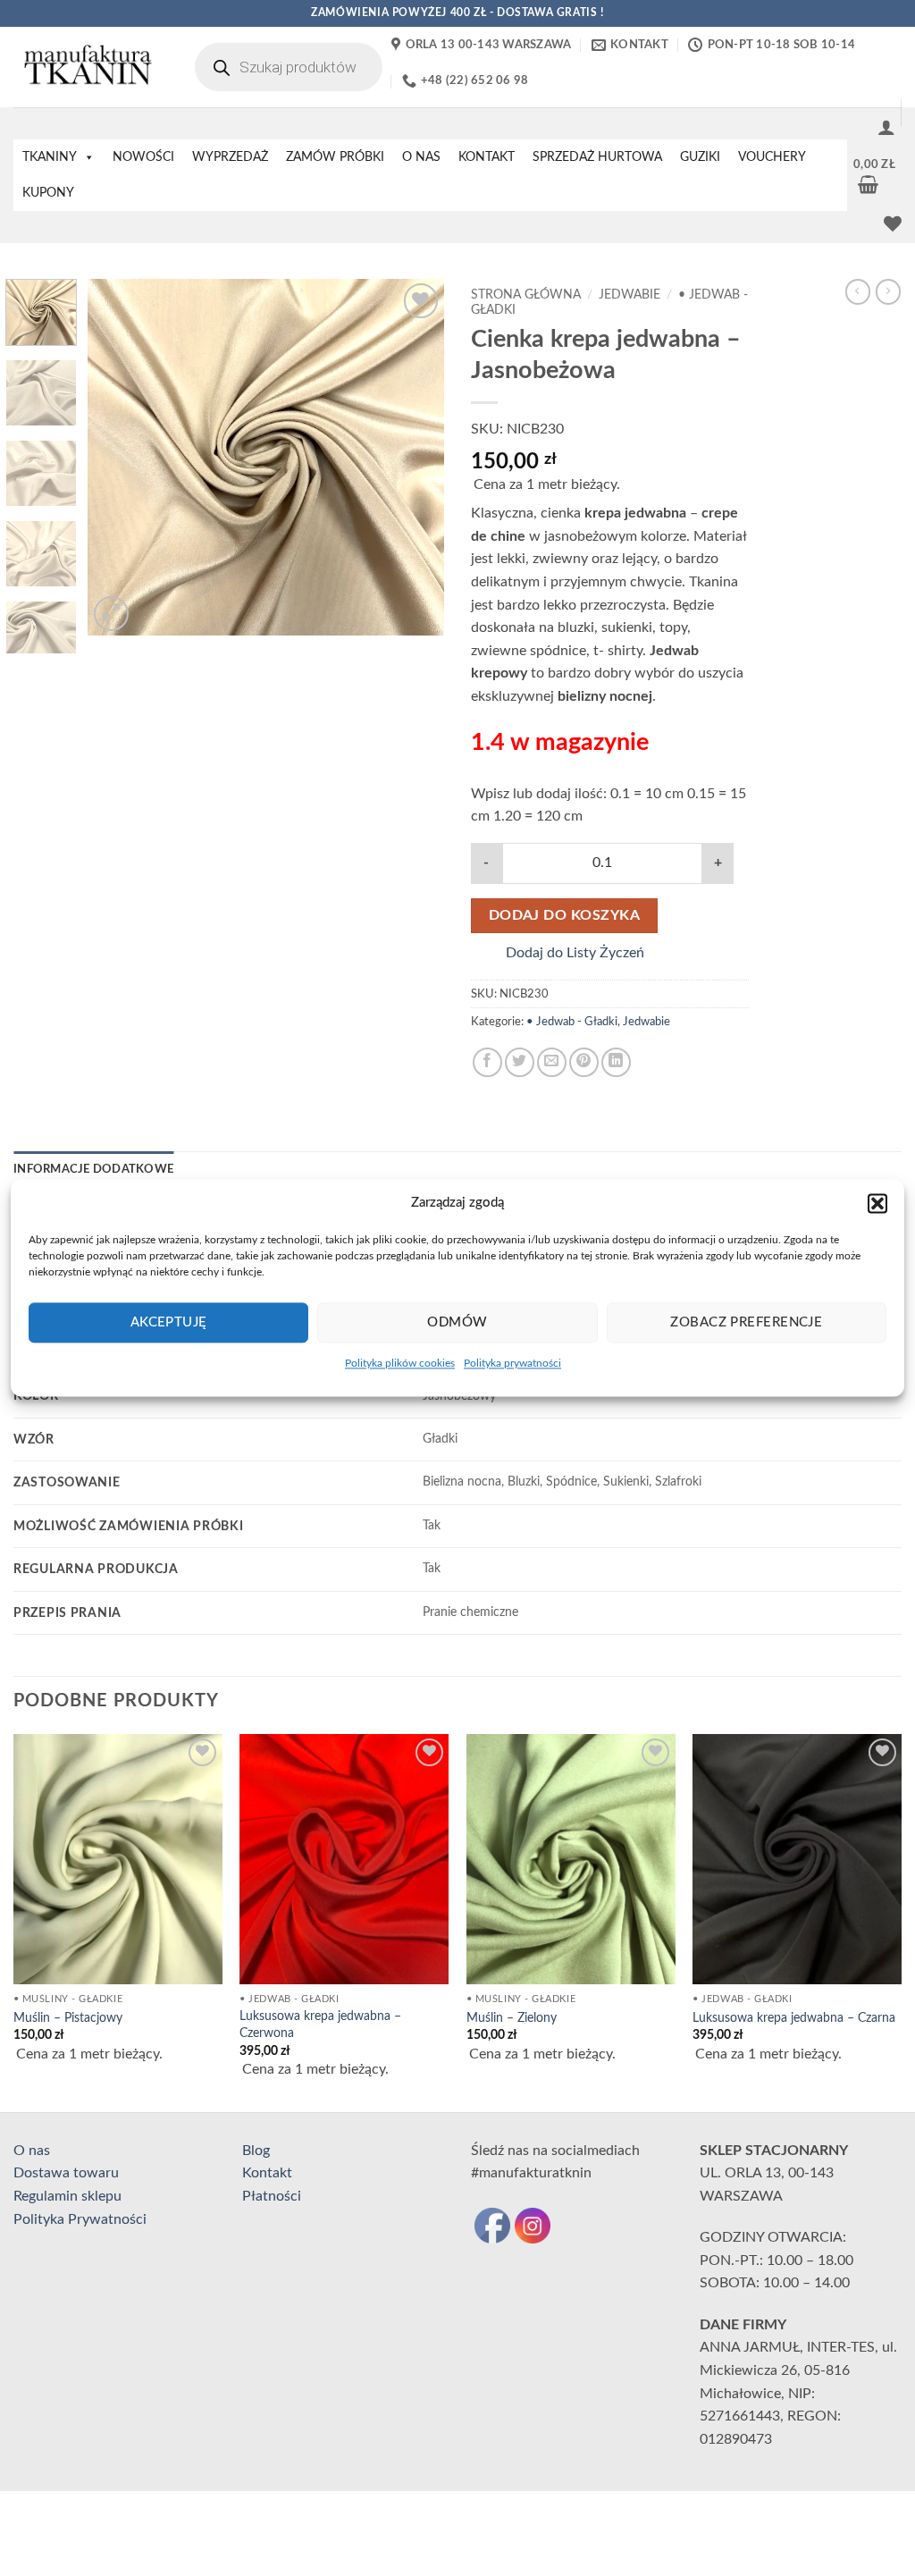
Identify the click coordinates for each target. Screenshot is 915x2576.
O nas (32, 2151)
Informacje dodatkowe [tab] (93, 1169)
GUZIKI (700, 157)
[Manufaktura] (86, 67)
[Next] (415, 458)
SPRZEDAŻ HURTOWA (597, 157)
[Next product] (858, 291)
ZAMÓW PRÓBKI (335, 157)
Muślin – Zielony (512, 2018)
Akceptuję (169, 1322)
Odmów (457, 1322)
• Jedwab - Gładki (572, 1022)
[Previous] (118, 458)
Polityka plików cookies (400, 1363)
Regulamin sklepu (67, 2196)
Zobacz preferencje (746, 1322)
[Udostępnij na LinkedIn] (616, 1062)
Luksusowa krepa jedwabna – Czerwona (320, 2025)
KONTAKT (487, 157)
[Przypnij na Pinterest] (584, 1062)
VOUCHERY (772, 157)
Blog (256, 2151)
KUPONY (48, 193)
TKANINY (50, 157)
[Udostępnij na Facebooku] (487, 1062)
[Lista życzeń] (893, 223)
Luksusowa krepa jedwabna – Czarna (794, 2018)
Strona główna (526, 295)
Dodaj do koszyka (564, 916)
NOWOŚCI (143, 157)
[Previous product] (888, 291)
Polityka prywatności (512, 1363)
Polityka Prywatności (80, 2219)
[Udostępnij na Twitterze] (520, 1062)
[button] (877, 1203)
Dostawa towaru (66, 2173)
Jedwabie (630, 295)
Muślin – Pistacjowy (68, 2018)
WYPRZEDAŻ (230, 157)
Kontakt (267, 2173)
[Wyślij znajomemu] (552, 1062)
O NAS (421, 157)
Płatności (272, 2196)
